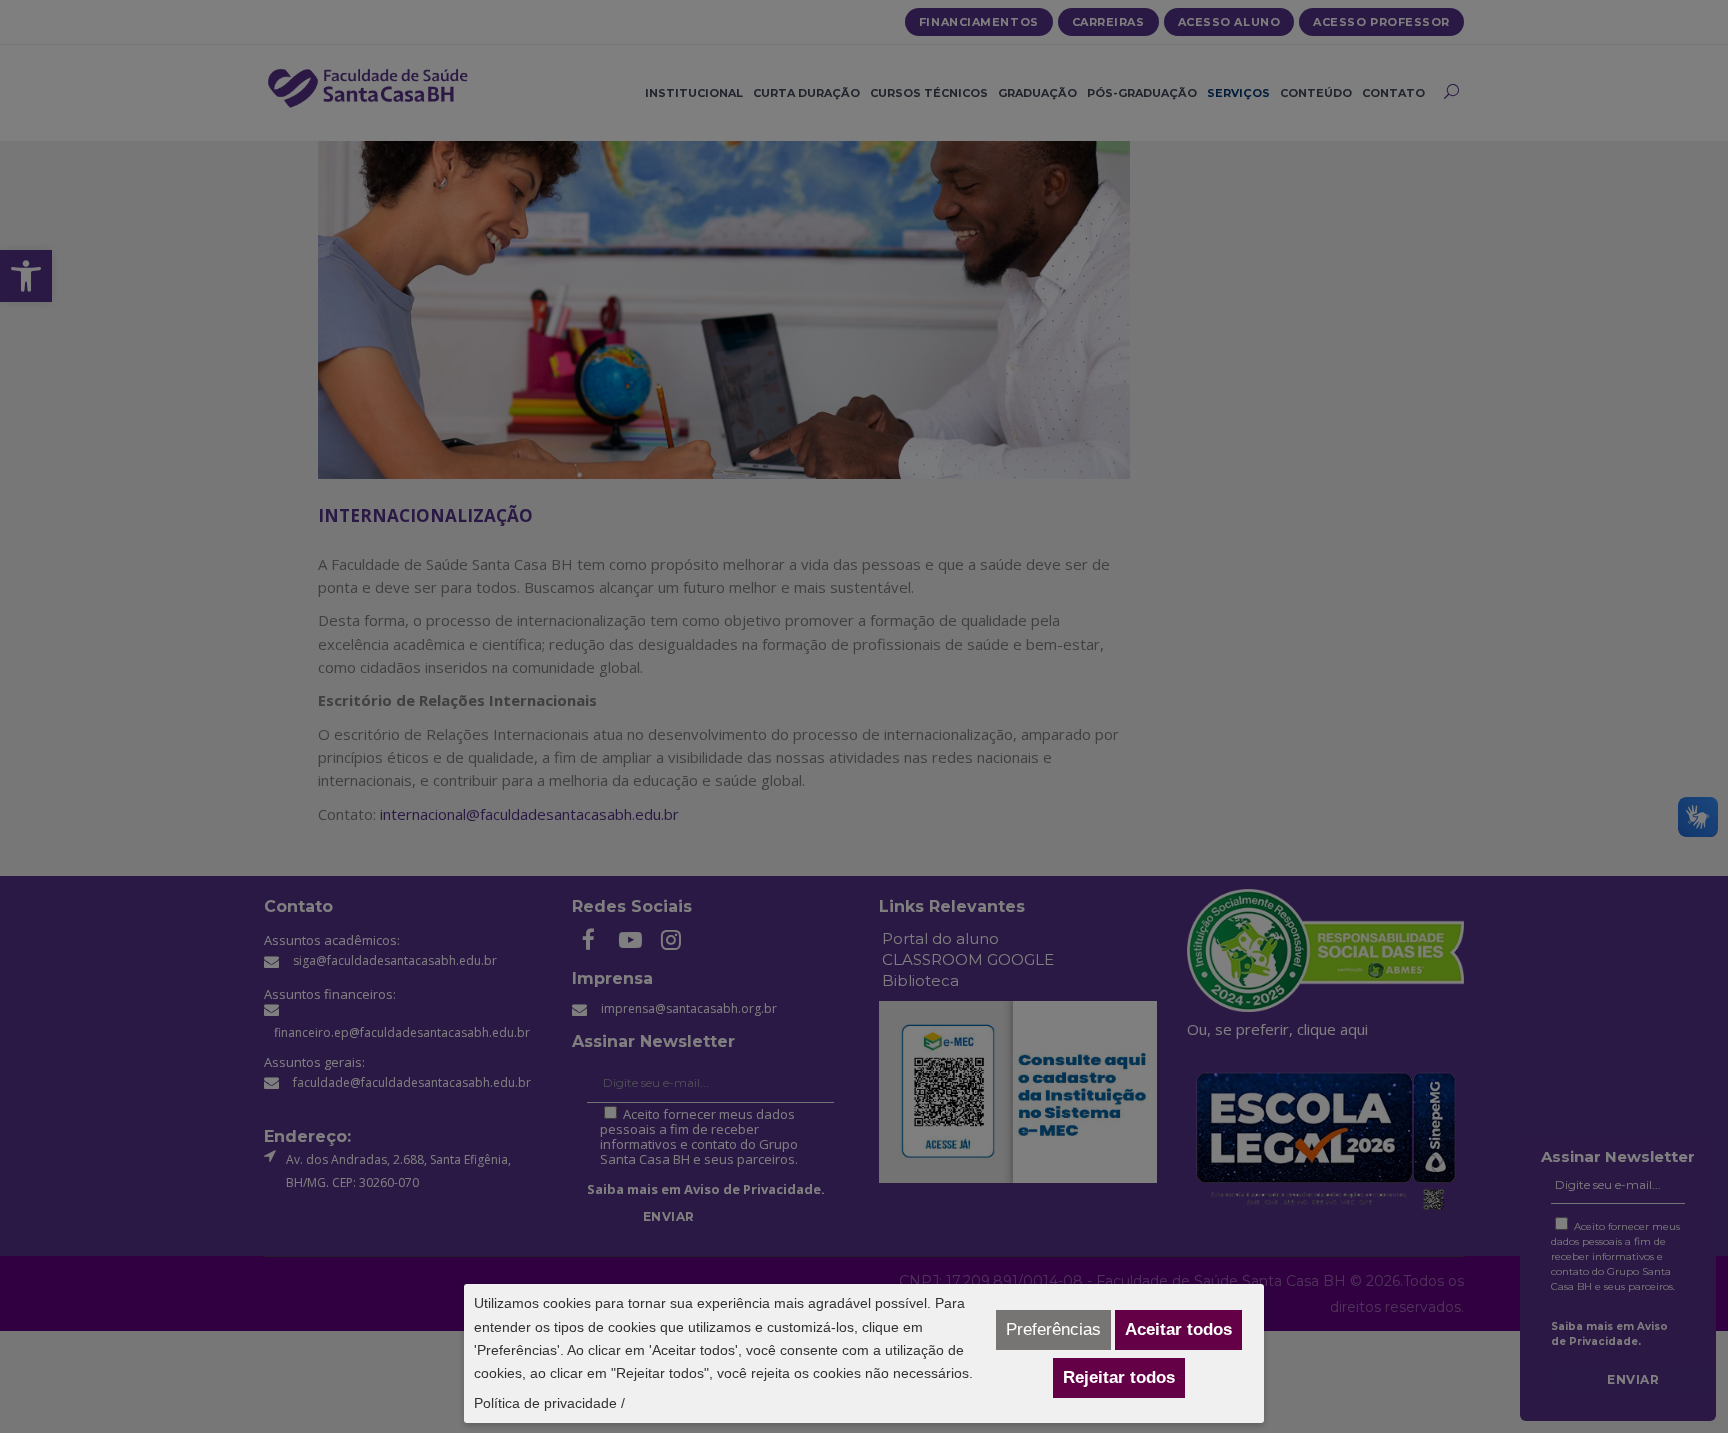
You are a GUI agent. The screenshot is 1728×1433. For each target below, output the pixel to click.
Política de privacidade (545, 1403)
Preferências (1053, 1329)
